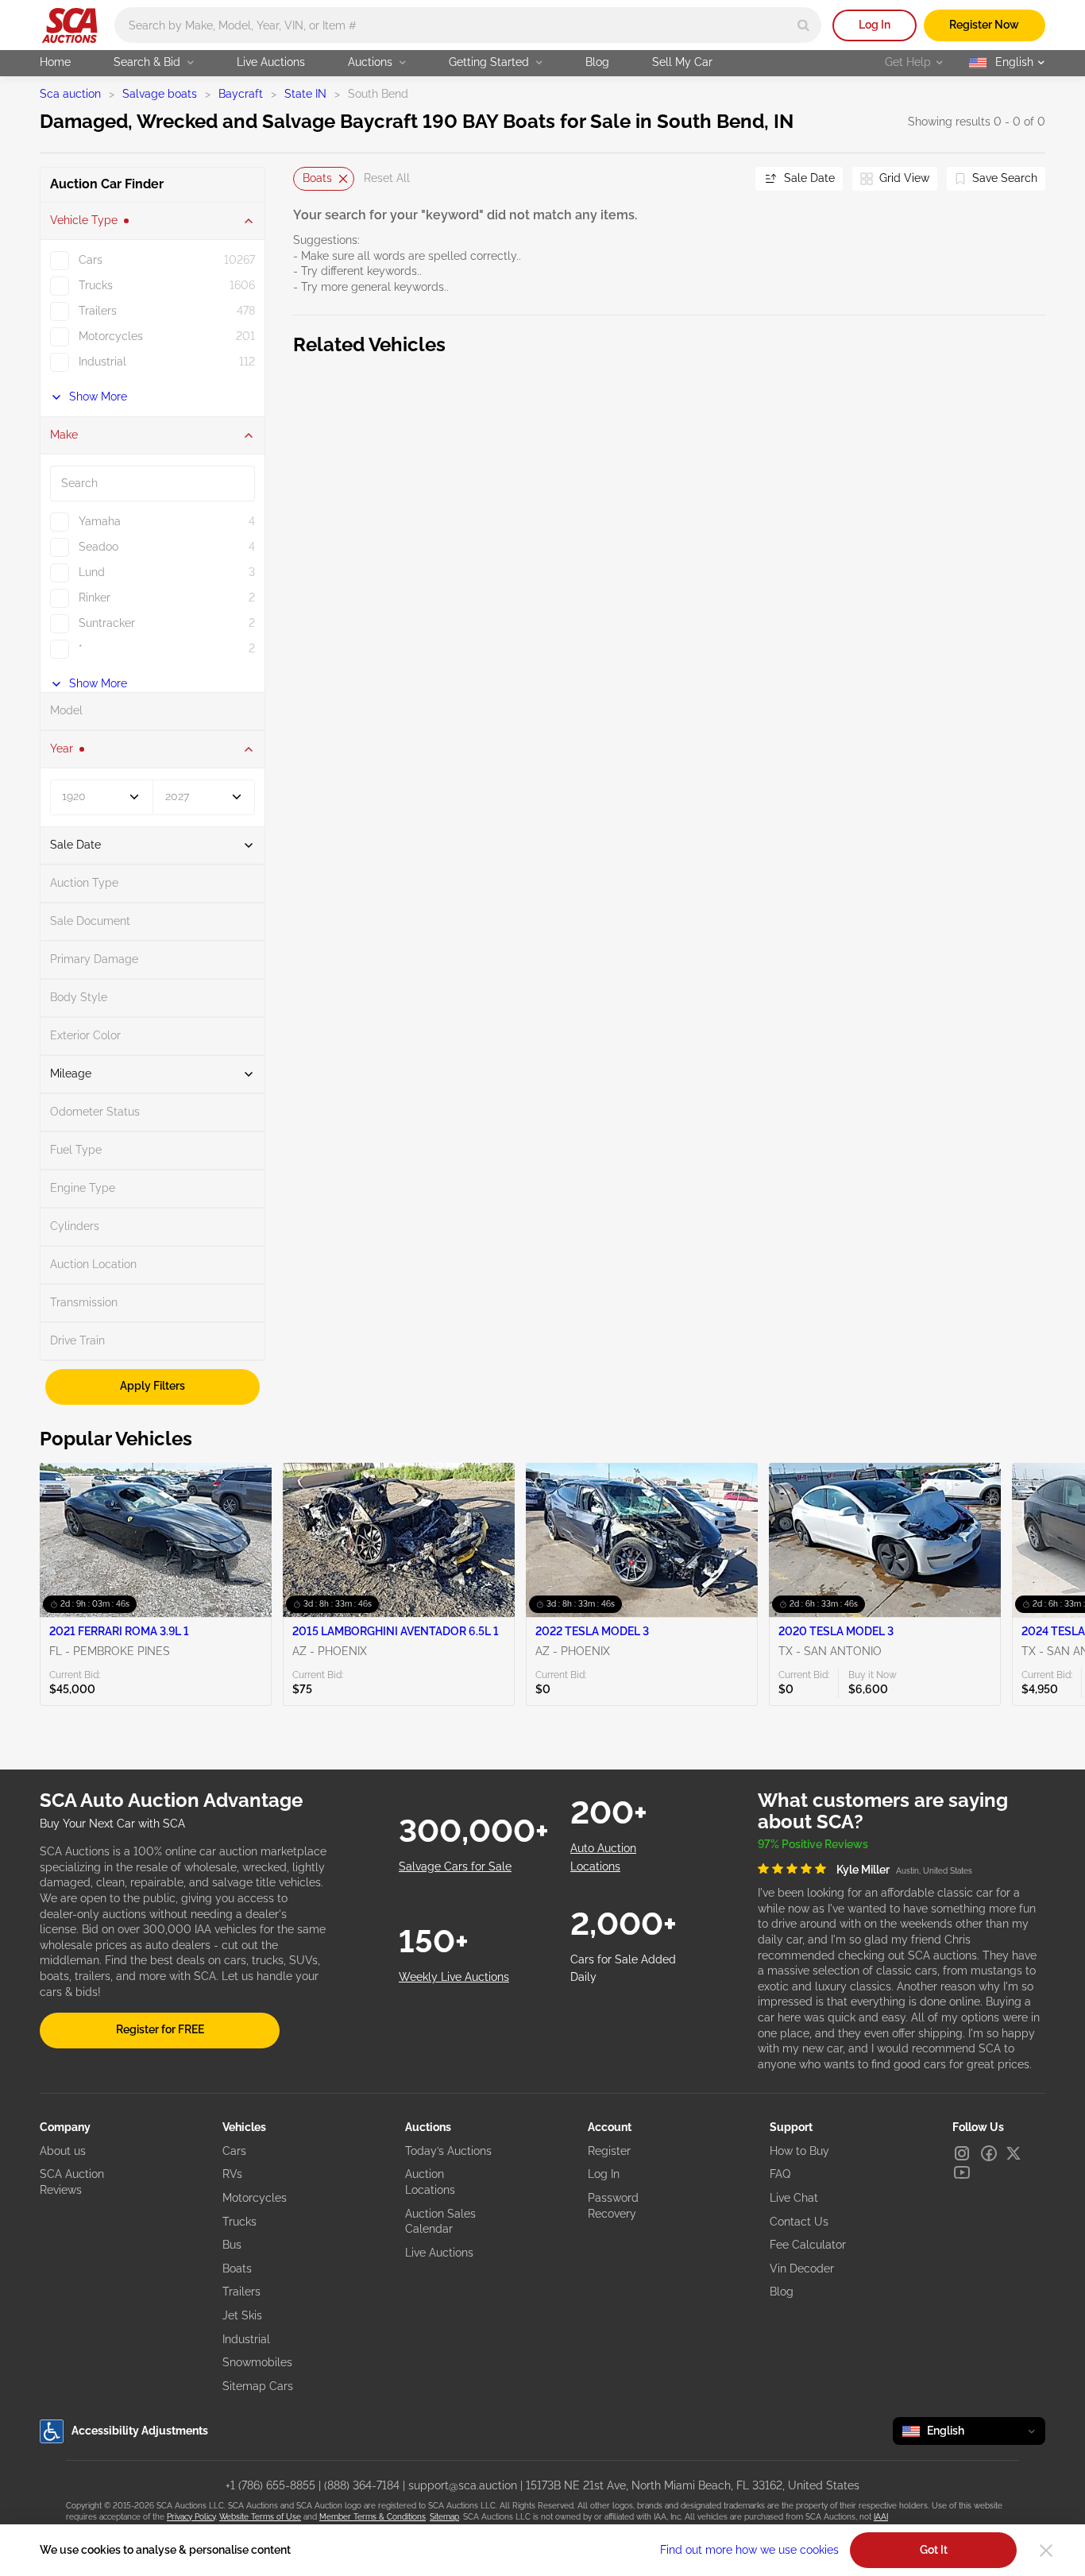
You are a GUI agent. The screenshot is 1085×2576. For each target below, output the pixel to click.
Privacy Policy (191, 2517)
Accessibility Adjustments (140, 2431)
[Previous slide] (305, 178)
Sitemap (444, 2517)
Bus (232, 2245)
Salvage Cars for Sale (455, 1866)
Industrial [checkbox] (102, 362)
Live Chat (794, 2198)
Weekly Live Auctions (454, 1977)
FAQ (780, 2174)
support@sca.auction (463, 2485)
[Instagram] (962, 2153)
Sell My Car (682, 62)
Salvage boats (160, 94)
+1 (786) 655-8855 (270, 2485)
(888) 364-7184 (362, 2485)
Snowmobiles (257, 2362)
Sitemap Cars (258, 2386)
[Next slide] (724, 178)
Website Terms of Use (260, 2517)
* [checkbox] (81, 648)
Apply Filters (153, 1386)
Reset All (387, 178)
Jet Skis (242, 2315)
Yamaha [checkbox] (100, 521)
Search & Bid (147, 62)
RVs (232, 2174)
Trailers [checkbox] (98, 311)
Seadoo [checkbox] (98, 547)
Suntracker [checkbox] (107, 623)
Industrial (246, 2339)
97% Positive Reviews (813, 1844)
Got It (934, 2550)
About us (63, 2151)
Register (609, 2151)
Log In (875, 25)
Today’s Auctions (448, 2151)
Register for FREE (160, 2029)
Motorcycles (255, 2198)
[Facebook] (989, 2153)
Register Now (984, 25)
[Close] (1046, 2551)
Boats (317, 178)
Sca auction (70, 94)
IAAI (881, 2517)
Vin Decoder (802, 2269)
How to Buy (799, 2151)
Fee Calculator (808, 2245)
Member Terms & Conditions (373, 2517)
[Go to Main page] (70, 25)
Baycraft (241, 94)
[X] (1014, 2153)
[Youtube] (962, 2172)
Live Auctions (271, 62)
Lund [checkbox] (92, 572)
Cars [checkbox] (91, 260)
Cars (234, 2151)
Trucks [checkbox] (96, 285)
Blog (597, 62)
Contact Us (799, 2222)
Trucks (239, 2222)
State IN (305, 94)
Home (55, 62)
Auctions (370, 62)
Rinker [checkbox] (95, 598)
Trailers (241, 2292)
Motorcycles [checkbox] (111, 336)
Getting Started (489, 62)
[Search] (803, 25)
